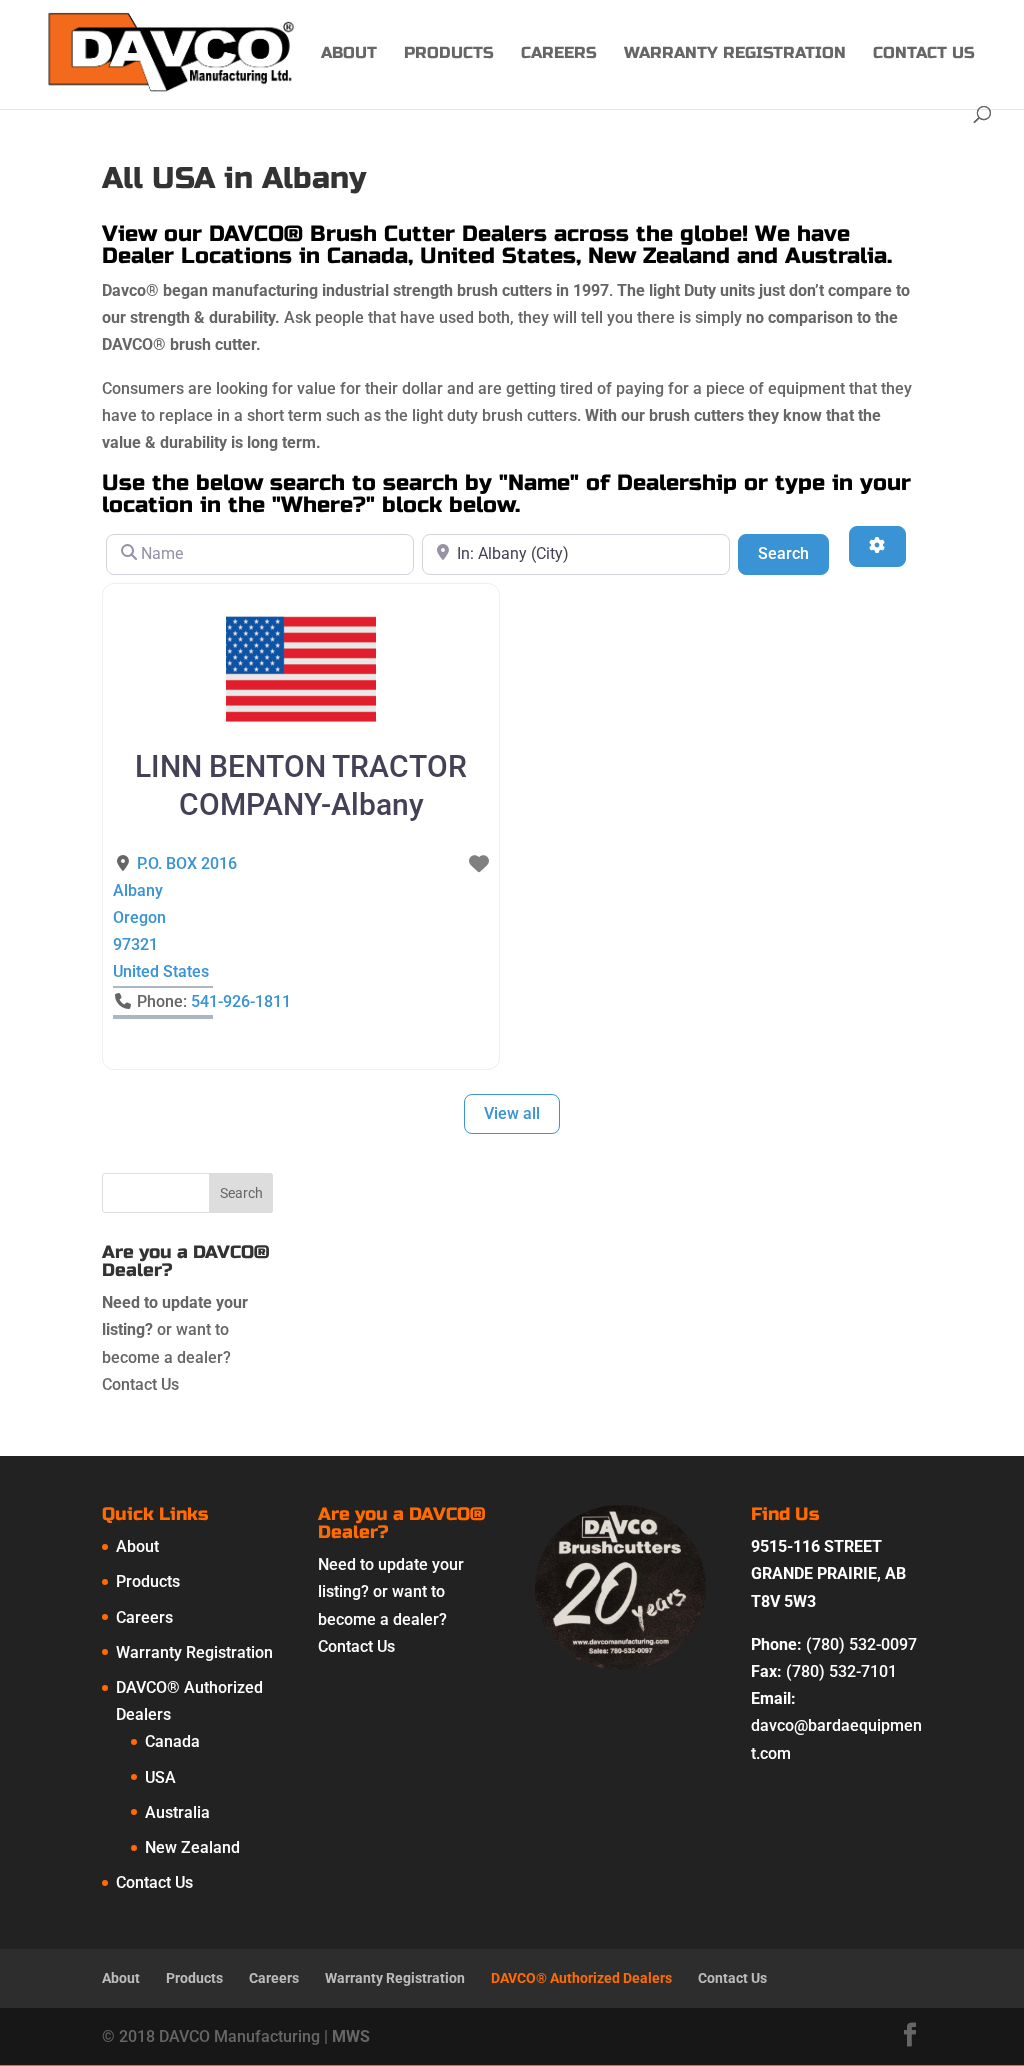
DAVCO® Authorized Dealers (581, 1978)
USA (160, 1777)
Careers (559, 54)
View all (512, 1113)
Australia (177, 1812)
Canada (172, 1741)
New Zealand (192, 1847)
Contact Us (924, 54)
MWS (351, 2036)
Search (793, 553)
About (349, 54)
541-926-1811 (241, 1001)
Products (449, 54)
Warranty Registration (735, 54)
